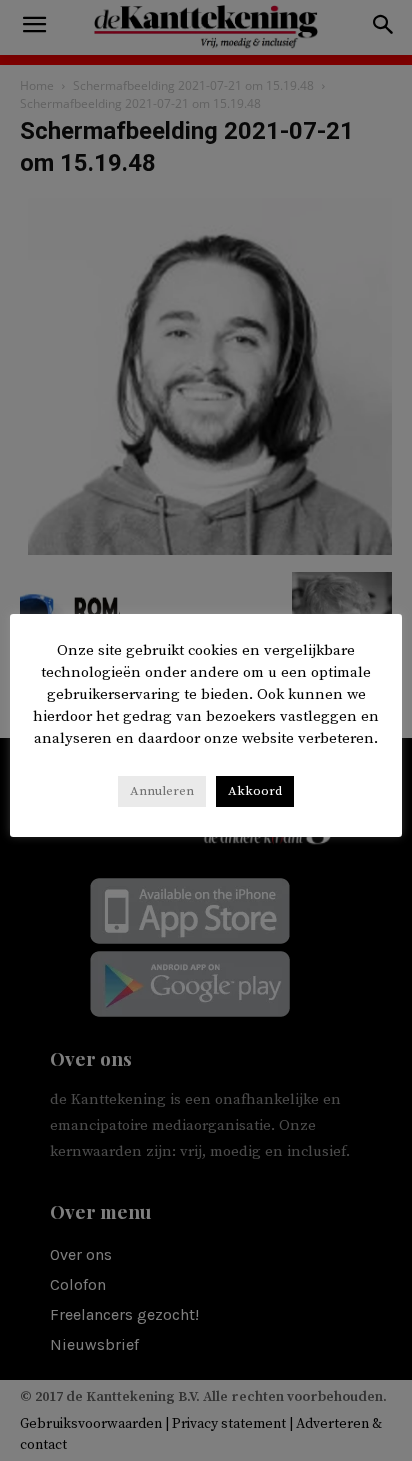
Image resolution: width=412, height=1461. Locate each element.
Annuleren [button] (162, 791)
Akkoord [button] (255, 791)
